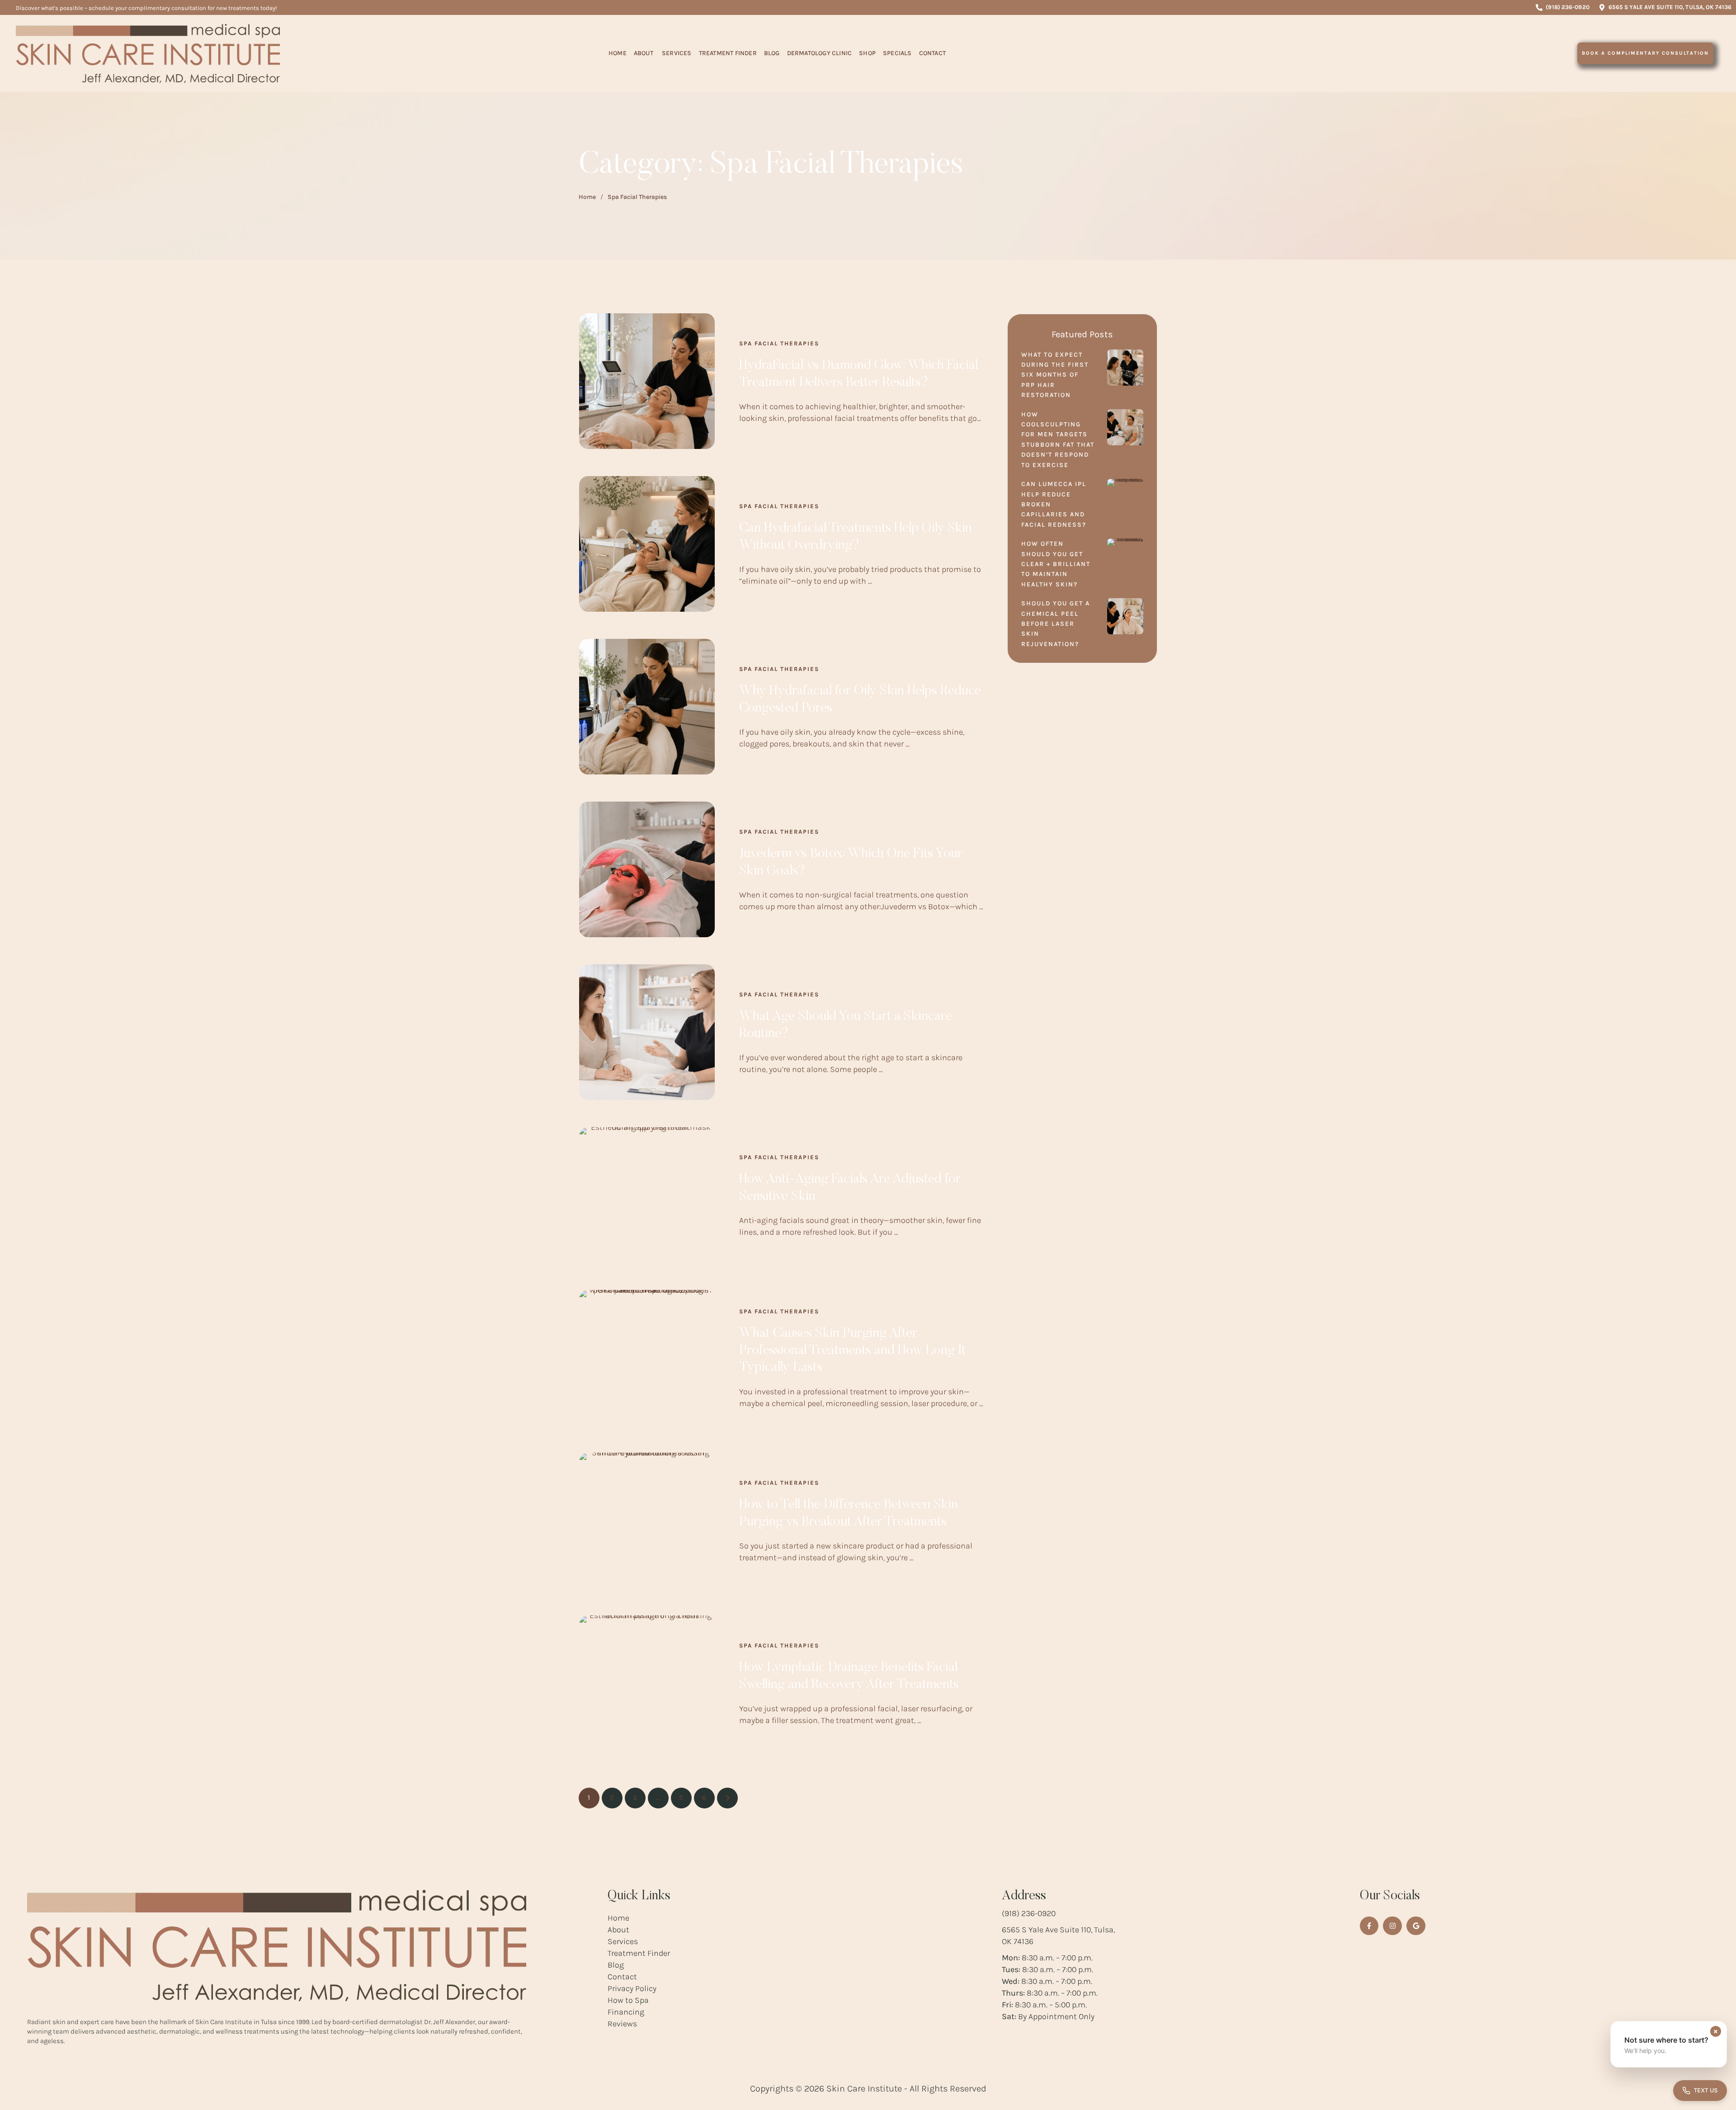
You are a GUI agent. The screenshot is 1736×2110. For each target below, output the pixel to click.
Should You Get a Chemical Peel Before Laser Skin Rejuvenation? (1056, 624)
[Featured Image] (647, 381)
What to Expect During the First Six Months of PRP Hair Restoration (1055, 375)
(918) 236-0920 (1029, 1913)
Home (587, 197)
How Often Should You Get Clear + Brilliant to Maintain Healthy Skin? (1056, 564)
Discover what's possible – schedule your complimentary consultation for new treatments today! (146, 8)
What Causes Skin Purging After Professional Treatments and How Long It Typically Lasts (852, 1351)
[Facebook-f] (1369, 1926)
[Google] (1416, 1926)
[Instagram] (1392, 1926)
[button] (1562, 7)
